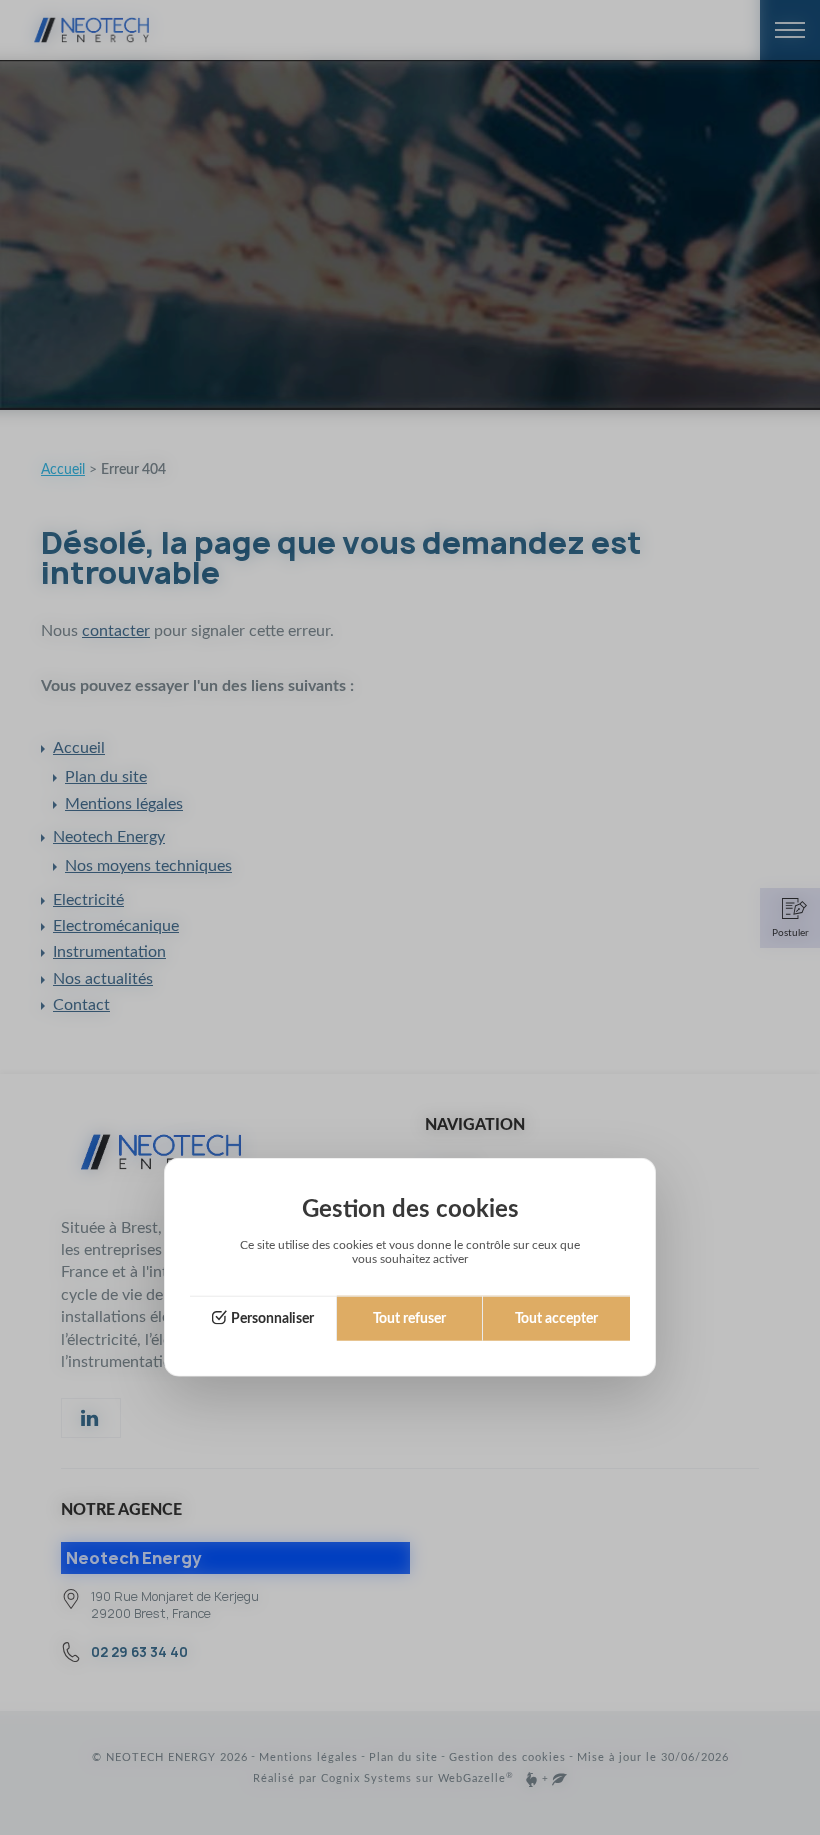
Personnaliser (272, 1318)
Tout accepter (556, 1318)
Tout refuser (409, 1318)
